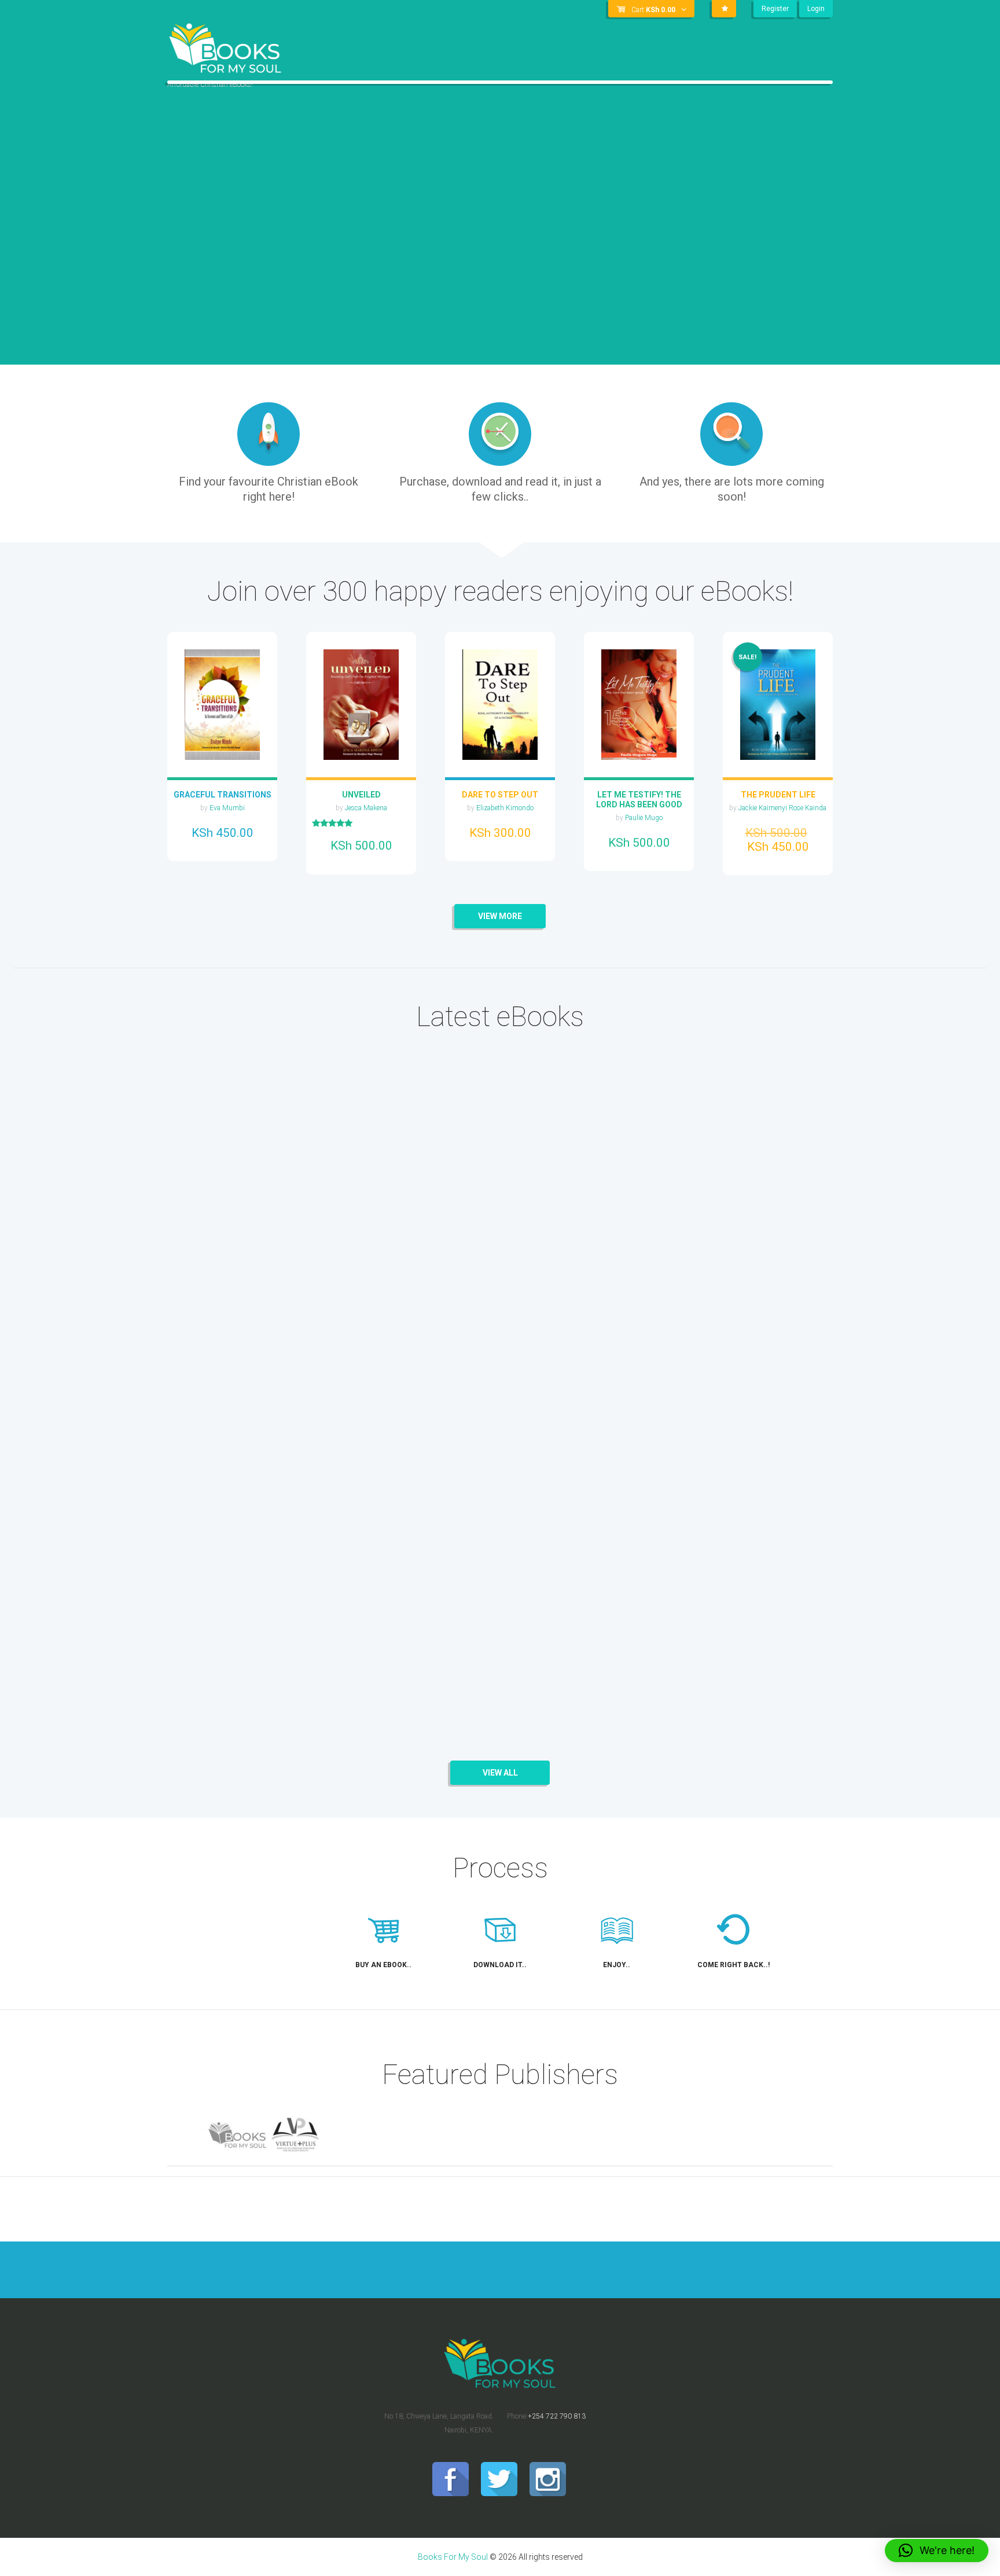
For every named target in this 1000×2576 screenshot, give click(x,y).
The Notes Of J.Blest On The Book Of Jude (256, 1415)
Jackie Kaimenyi (764, 808)
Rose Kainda (808, 808)
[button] (937, 2551)
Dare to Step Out (500, 795)
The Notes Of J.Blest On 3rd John (256, 1184)
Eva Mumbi (227, 808)
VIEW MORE (500, 916)
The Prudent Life (778, 795)
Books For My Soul (453, 2557)
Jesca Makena (366, 808)
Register (775, 9)
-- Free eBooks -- (214, 1224)
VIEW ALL (500, 1773)
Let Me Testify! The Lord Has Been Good (639, 800)
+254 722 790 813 (557, 2416)
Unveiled (361, 795)
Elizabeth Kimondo (505, 808)
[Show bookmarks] (724, 9)
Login (816, 9)
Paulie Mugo (644, 818)
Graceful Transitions (223, 795)
